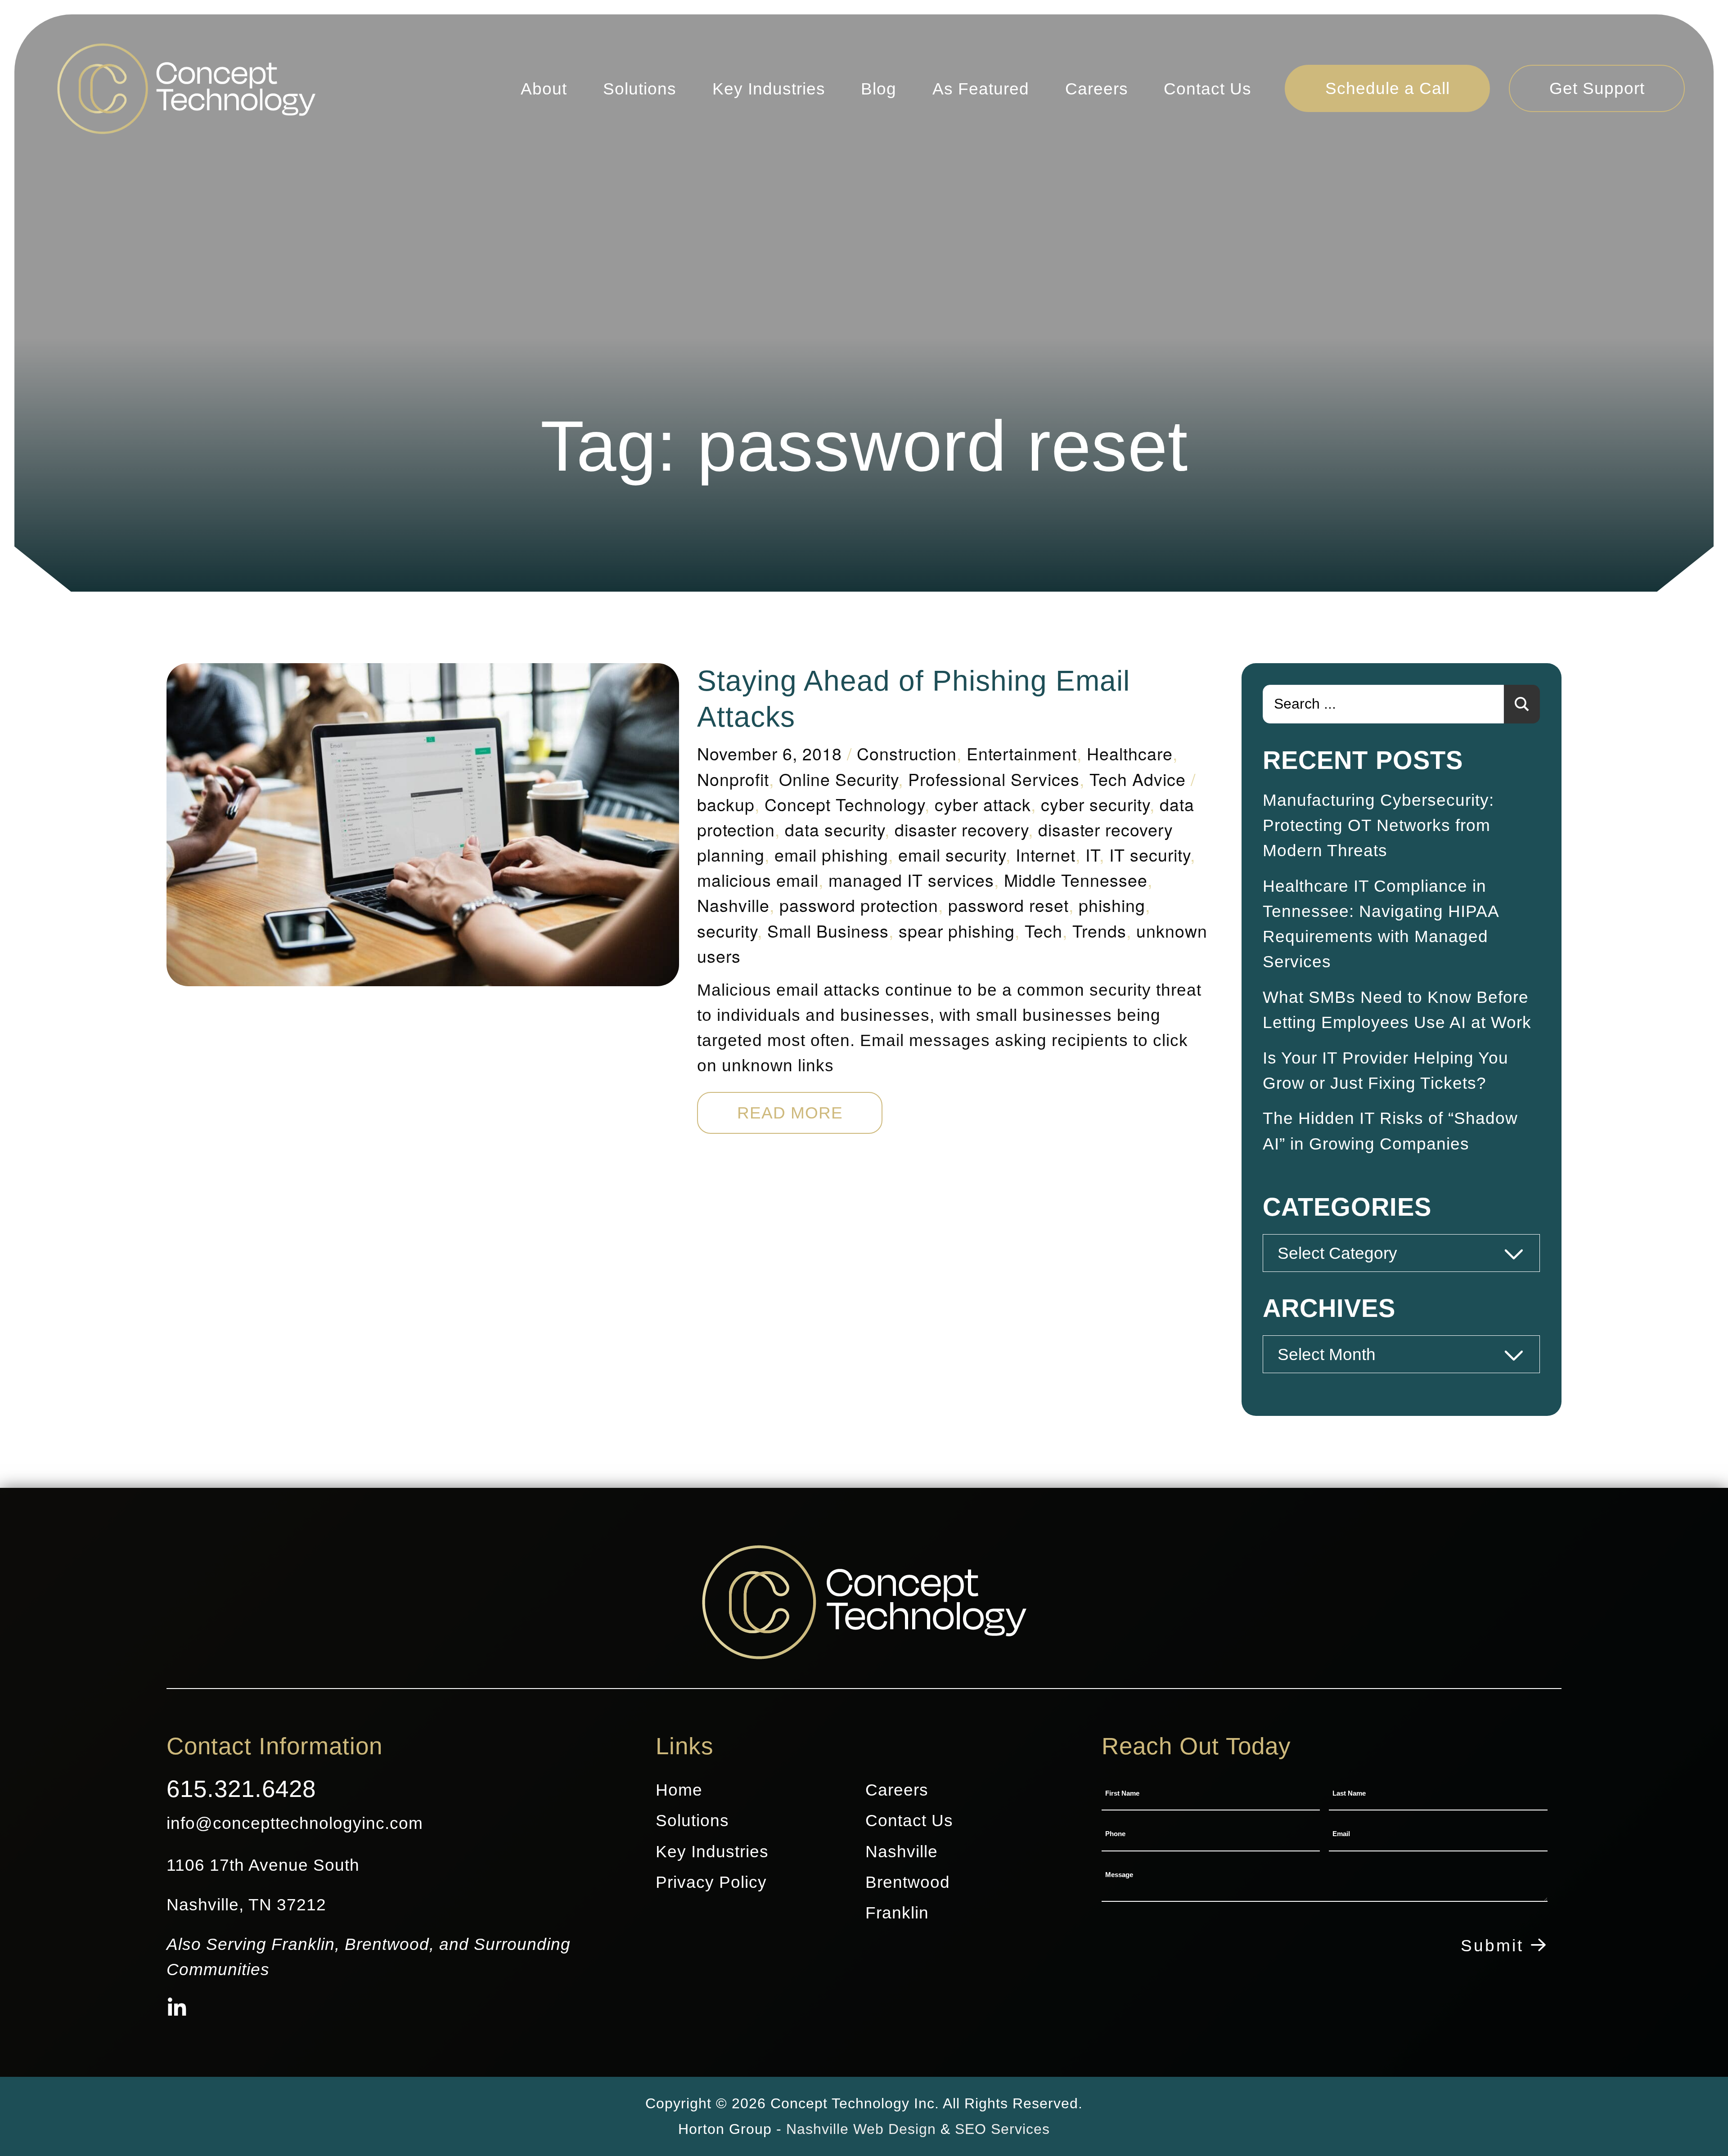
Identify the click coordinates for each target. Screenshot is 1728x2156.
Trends (1099, 930)
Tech (1044, 930)
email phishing (831, 854)
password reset (1008, 905)
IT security (1150, 854)
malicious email (758, 880)
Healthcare (1130, 753)
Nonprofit (733, 779)
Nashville (733, 905)
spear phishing (957, 930)
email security (952, 854)
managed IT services (911, 880)
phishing (1112, 905)
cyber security (1095, 804)
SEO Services (1002, 2129)
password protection (859, 905)
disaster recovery (961, 829)
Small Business (828, 930)
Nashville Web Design (861, 2129)
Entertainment (1022, 753)
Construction (907, 753)
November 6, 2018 (769, 753)
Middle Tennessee (1076, 880)
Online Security (839, 779)
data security (835, 829)
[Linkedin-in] (177, 2009)
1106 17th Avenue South (263, 1865)
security (727, 930)
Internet (1046, 854)
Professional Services (994, 779)
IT (1092, 854)
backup (726, 804)
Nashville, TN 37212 (246, 1904)
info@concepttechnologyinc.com (295, 1823)
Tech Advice (1138, 779)
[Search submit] (1522, 704)
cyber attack (983, 804)
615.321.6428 (241, 1789)
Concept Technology (845, 804)
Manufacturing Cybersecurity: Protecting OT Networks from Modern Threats (1378, 825)
